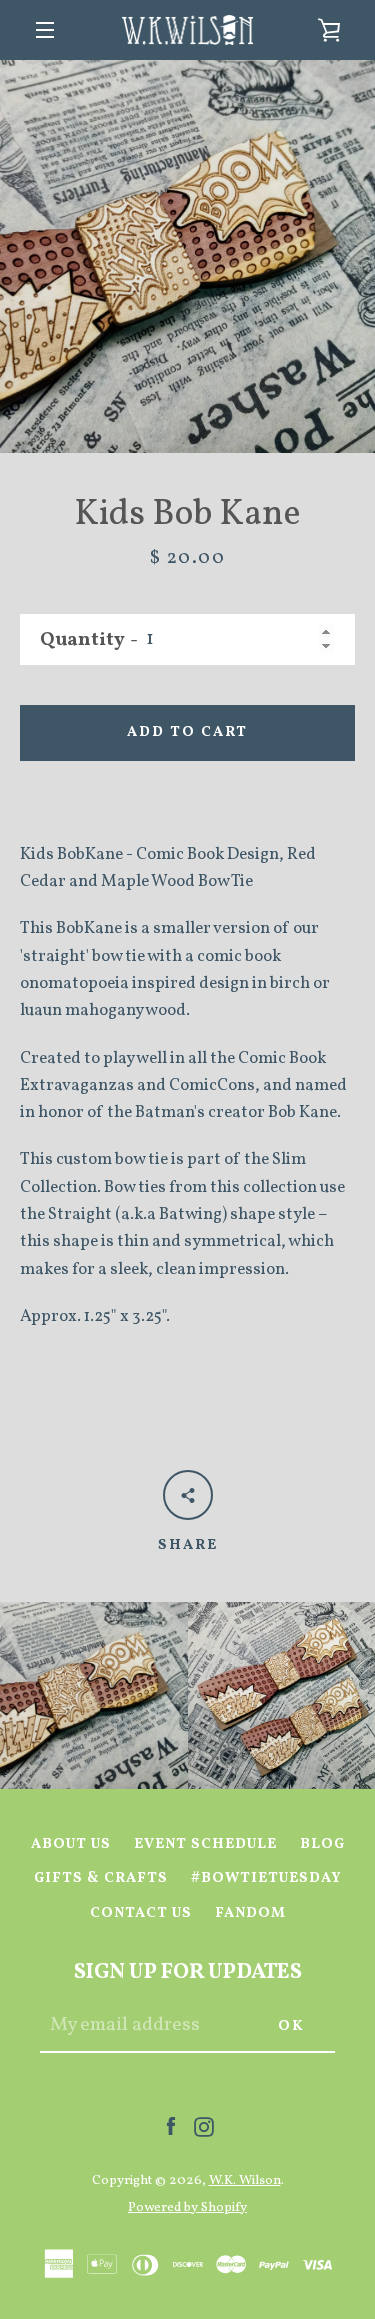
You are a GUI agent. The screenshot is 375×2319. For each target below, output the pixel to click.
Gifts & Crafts (101, 1878)
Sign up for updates (188, 1972)
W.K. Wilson (245, 2180)
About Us (71, 1844)
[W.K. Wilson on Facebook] (171, 2126)
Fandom (250, 1913)
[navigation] (45, 30)
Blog (322, 1844)
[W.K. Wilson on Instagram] (204, 2126)
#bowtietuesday (266, 1878)
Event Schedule (205, 1844)
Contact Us (141, 1913)
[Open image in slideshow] (187, 256)
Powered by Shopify (187, 2207)
